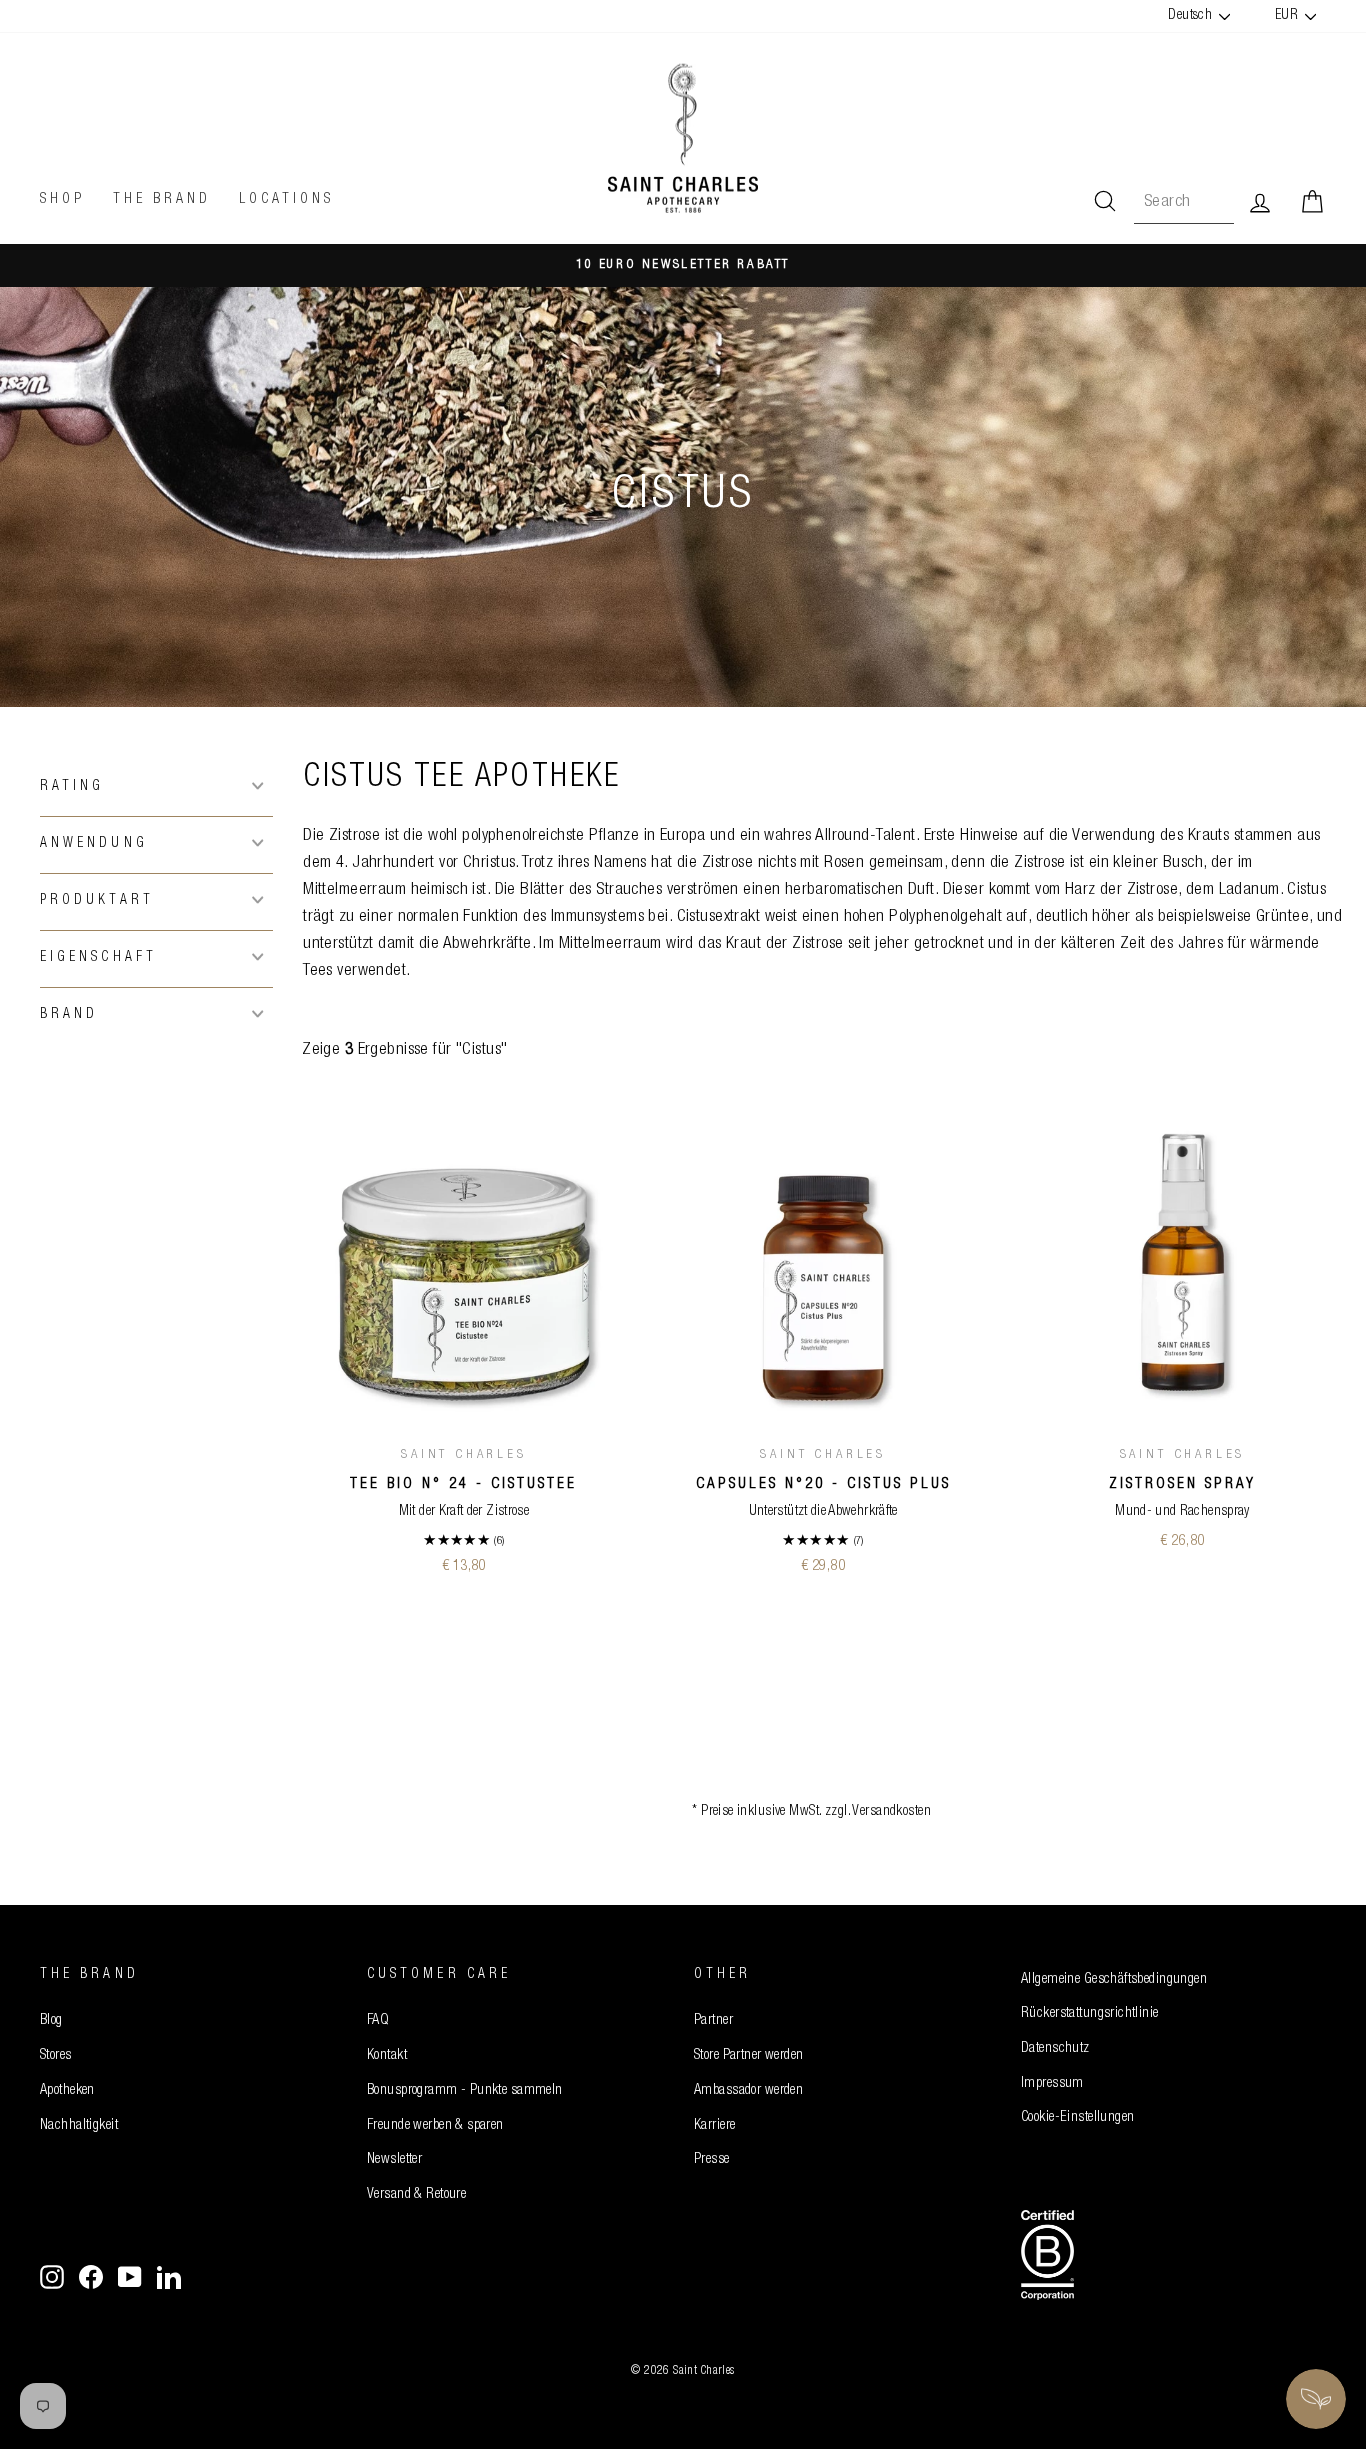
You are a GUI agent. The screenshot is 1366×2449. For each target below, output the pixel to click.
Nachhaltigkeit (79, 2126)
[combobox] (1184, 202)
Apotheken (67, 2091)
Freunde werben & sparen (435, 2126)
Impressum (1052, 2084)
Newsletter (394, 2160)
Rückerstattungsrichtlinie (1090, 2014)
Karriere (714, 2126)
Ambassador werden (748, 2091)
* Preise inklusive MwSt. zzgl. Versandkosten (811, 1812)
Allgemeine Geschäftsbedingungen (1114, 1980)
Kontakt (387, 2056)
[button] (156, 785)
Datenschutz (1055, 2049)
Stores (56, 2056)
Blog (51, 2021)
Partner (713, 2021)
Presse (712, 2160)
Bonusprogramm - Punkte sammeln (465, 2091)
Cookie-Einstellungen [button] (1078, 2118)
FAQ (378, 2021)
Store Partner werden (749, 2056)
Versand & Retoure (416, 2195)
